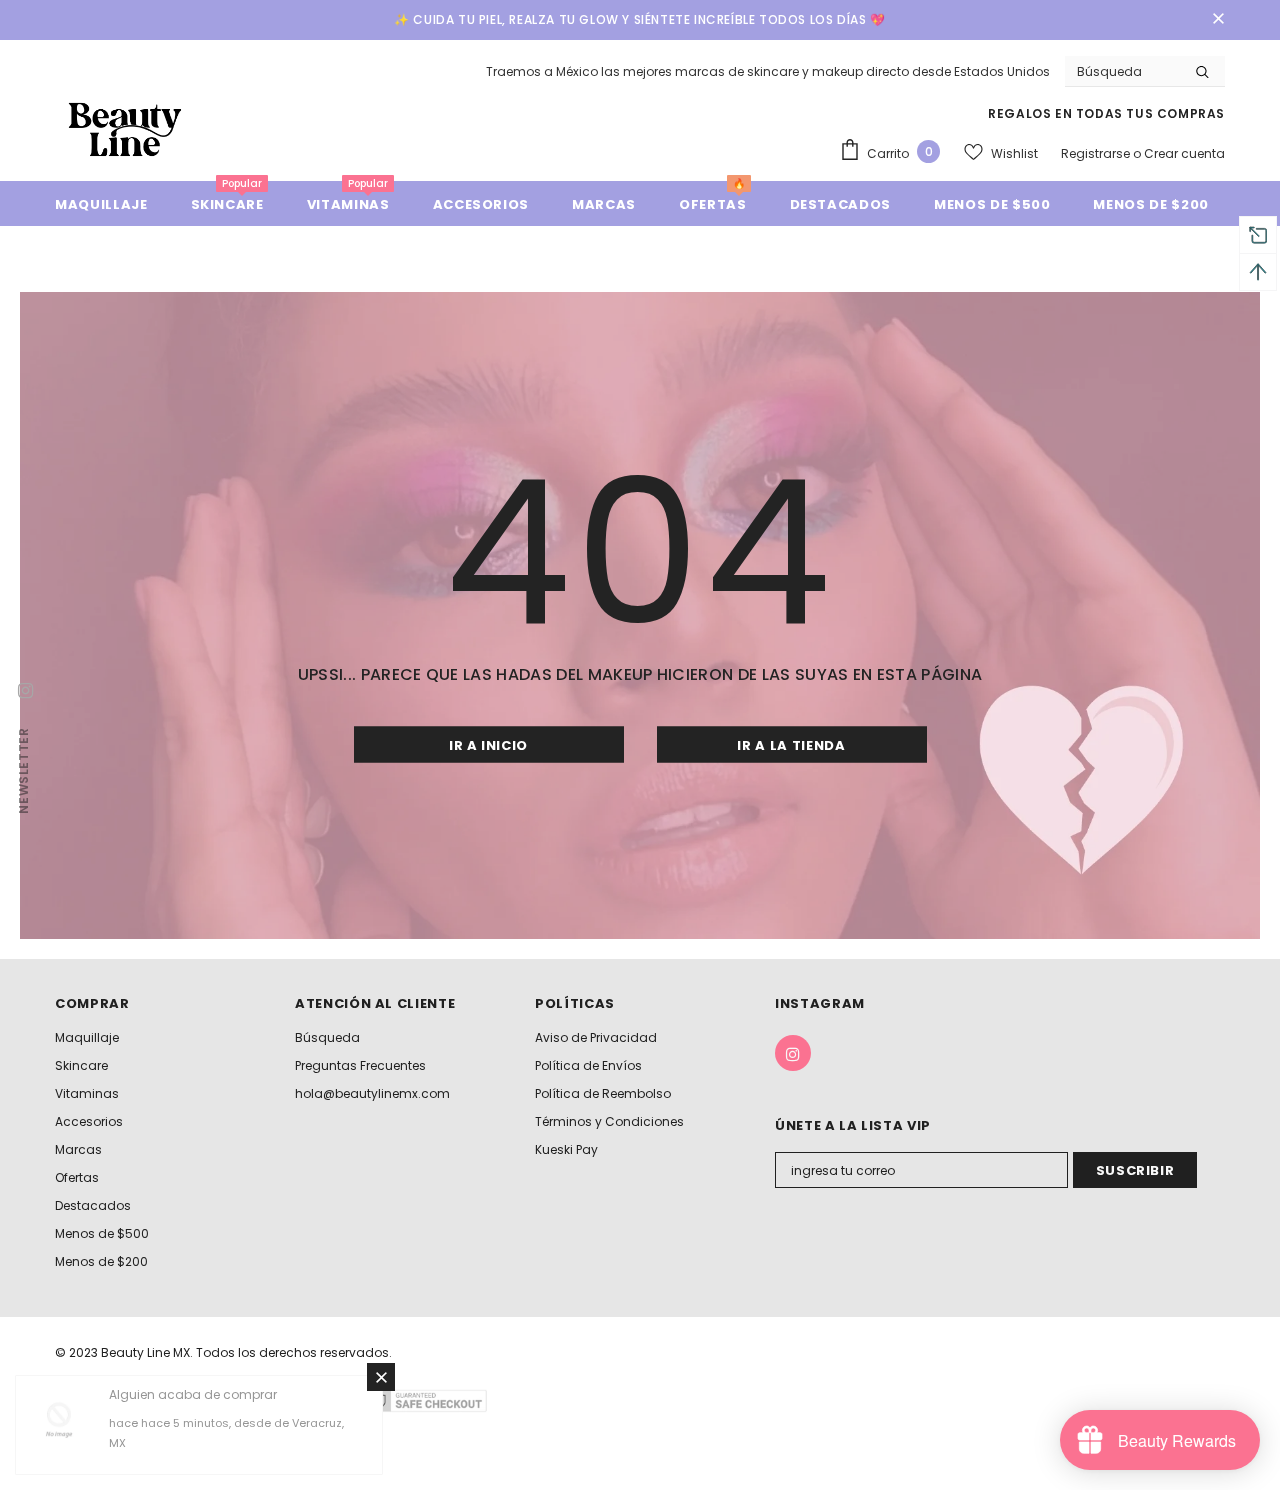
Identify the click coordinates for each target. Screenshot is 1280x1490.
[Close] (381, 1377)
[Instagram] (793, 1053)
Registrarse (1097, 153)
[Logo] (125, 128)
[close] (1218, 20)
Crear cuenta (1184, 153)
